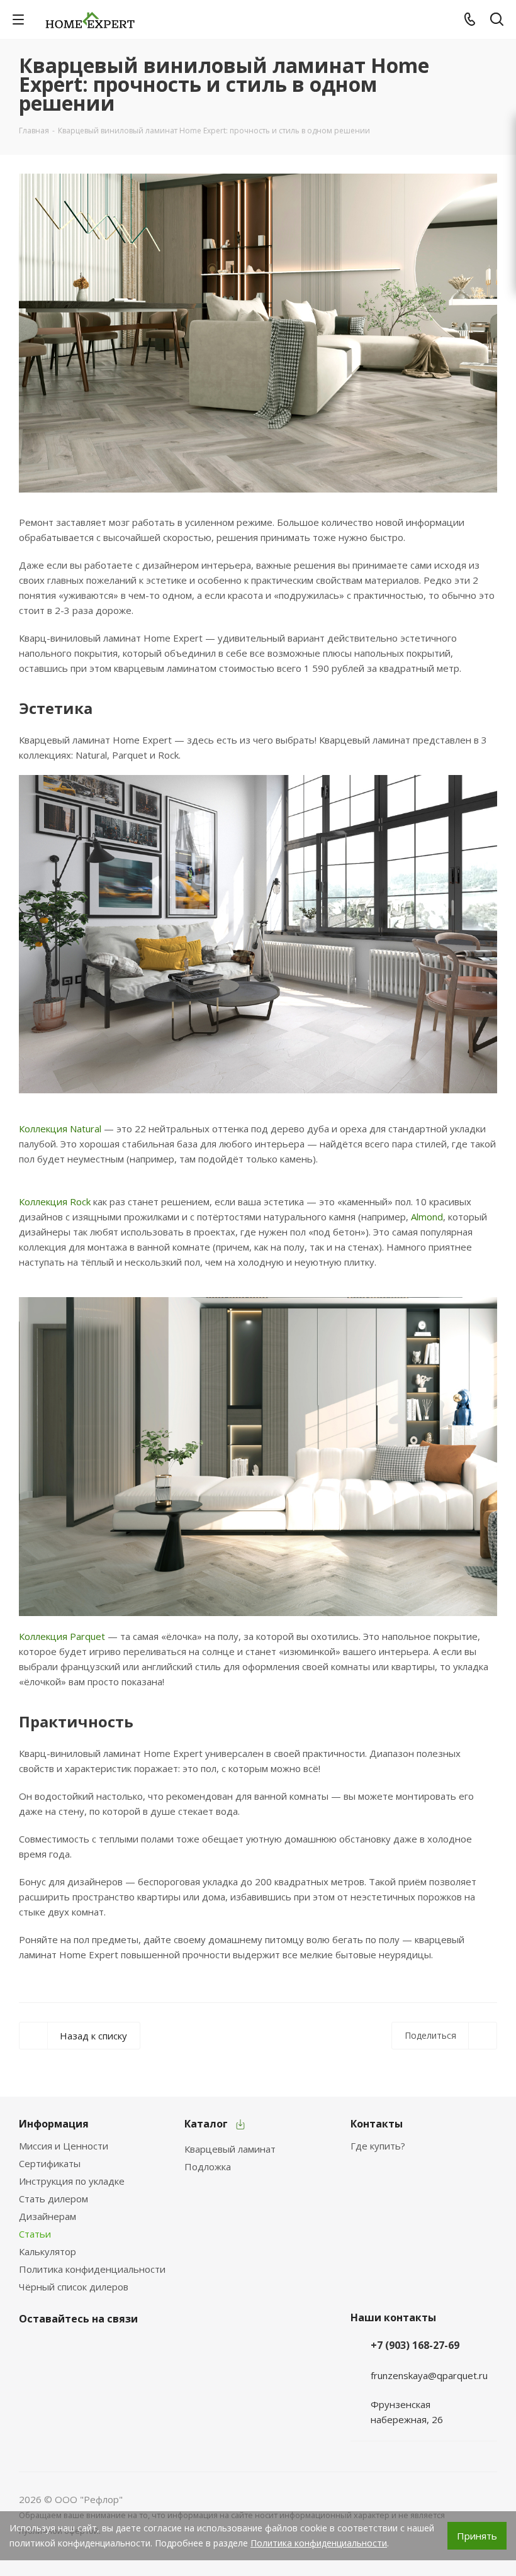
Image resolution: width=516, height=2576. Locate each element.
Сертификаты (50, 2163)
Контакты (377, 2124)
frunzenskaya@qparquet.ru (429, 2375)
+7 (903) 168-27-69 (415, 2345)
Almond (427, 1217)
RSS (482, 66)
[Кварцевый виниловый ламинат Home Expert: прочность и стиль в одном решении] (258, 333)
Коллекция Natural (61, 1129)
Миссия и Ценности (64, 2146)
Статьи (35, 2234)
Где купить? (378, 2146)
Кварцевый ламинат (230, 2149)
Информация (54, 2124)
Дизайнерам (48, 2216)
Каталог (206, 2124)
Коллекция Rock (55, 1202)
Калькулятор (48, 2251)
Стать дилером (53, 2199)
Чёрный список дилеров (74, 2287)
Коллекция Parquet (62, 1636)
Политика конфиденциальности (92, 2269)
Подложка (208, 2166)
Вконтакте (31, 2348)
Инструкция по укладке (72, 2181)
